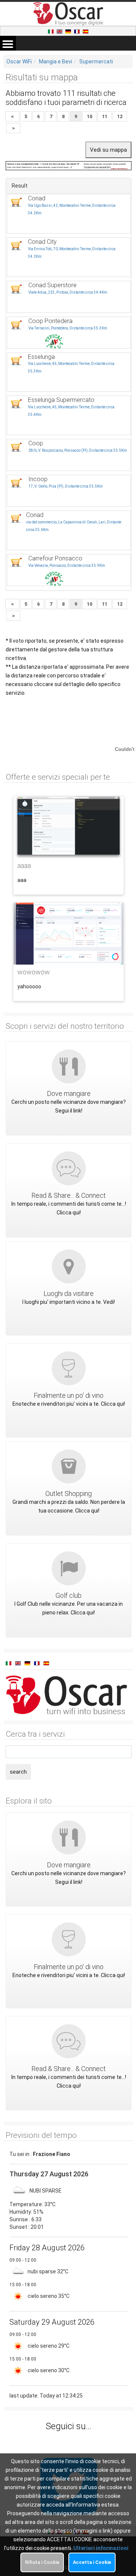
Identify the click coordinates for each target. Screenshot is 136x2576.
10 (90, 116)
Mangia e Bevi (56, 62)
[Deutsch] (69, 31)
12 (120, 116)
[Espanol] (86, 31)
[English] (60, 31)
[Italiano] (51, 31)
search (18, 1772)
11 (105, 116)
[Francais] (77, 31)
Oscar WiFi (19, 62)
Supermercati (96, 62)
